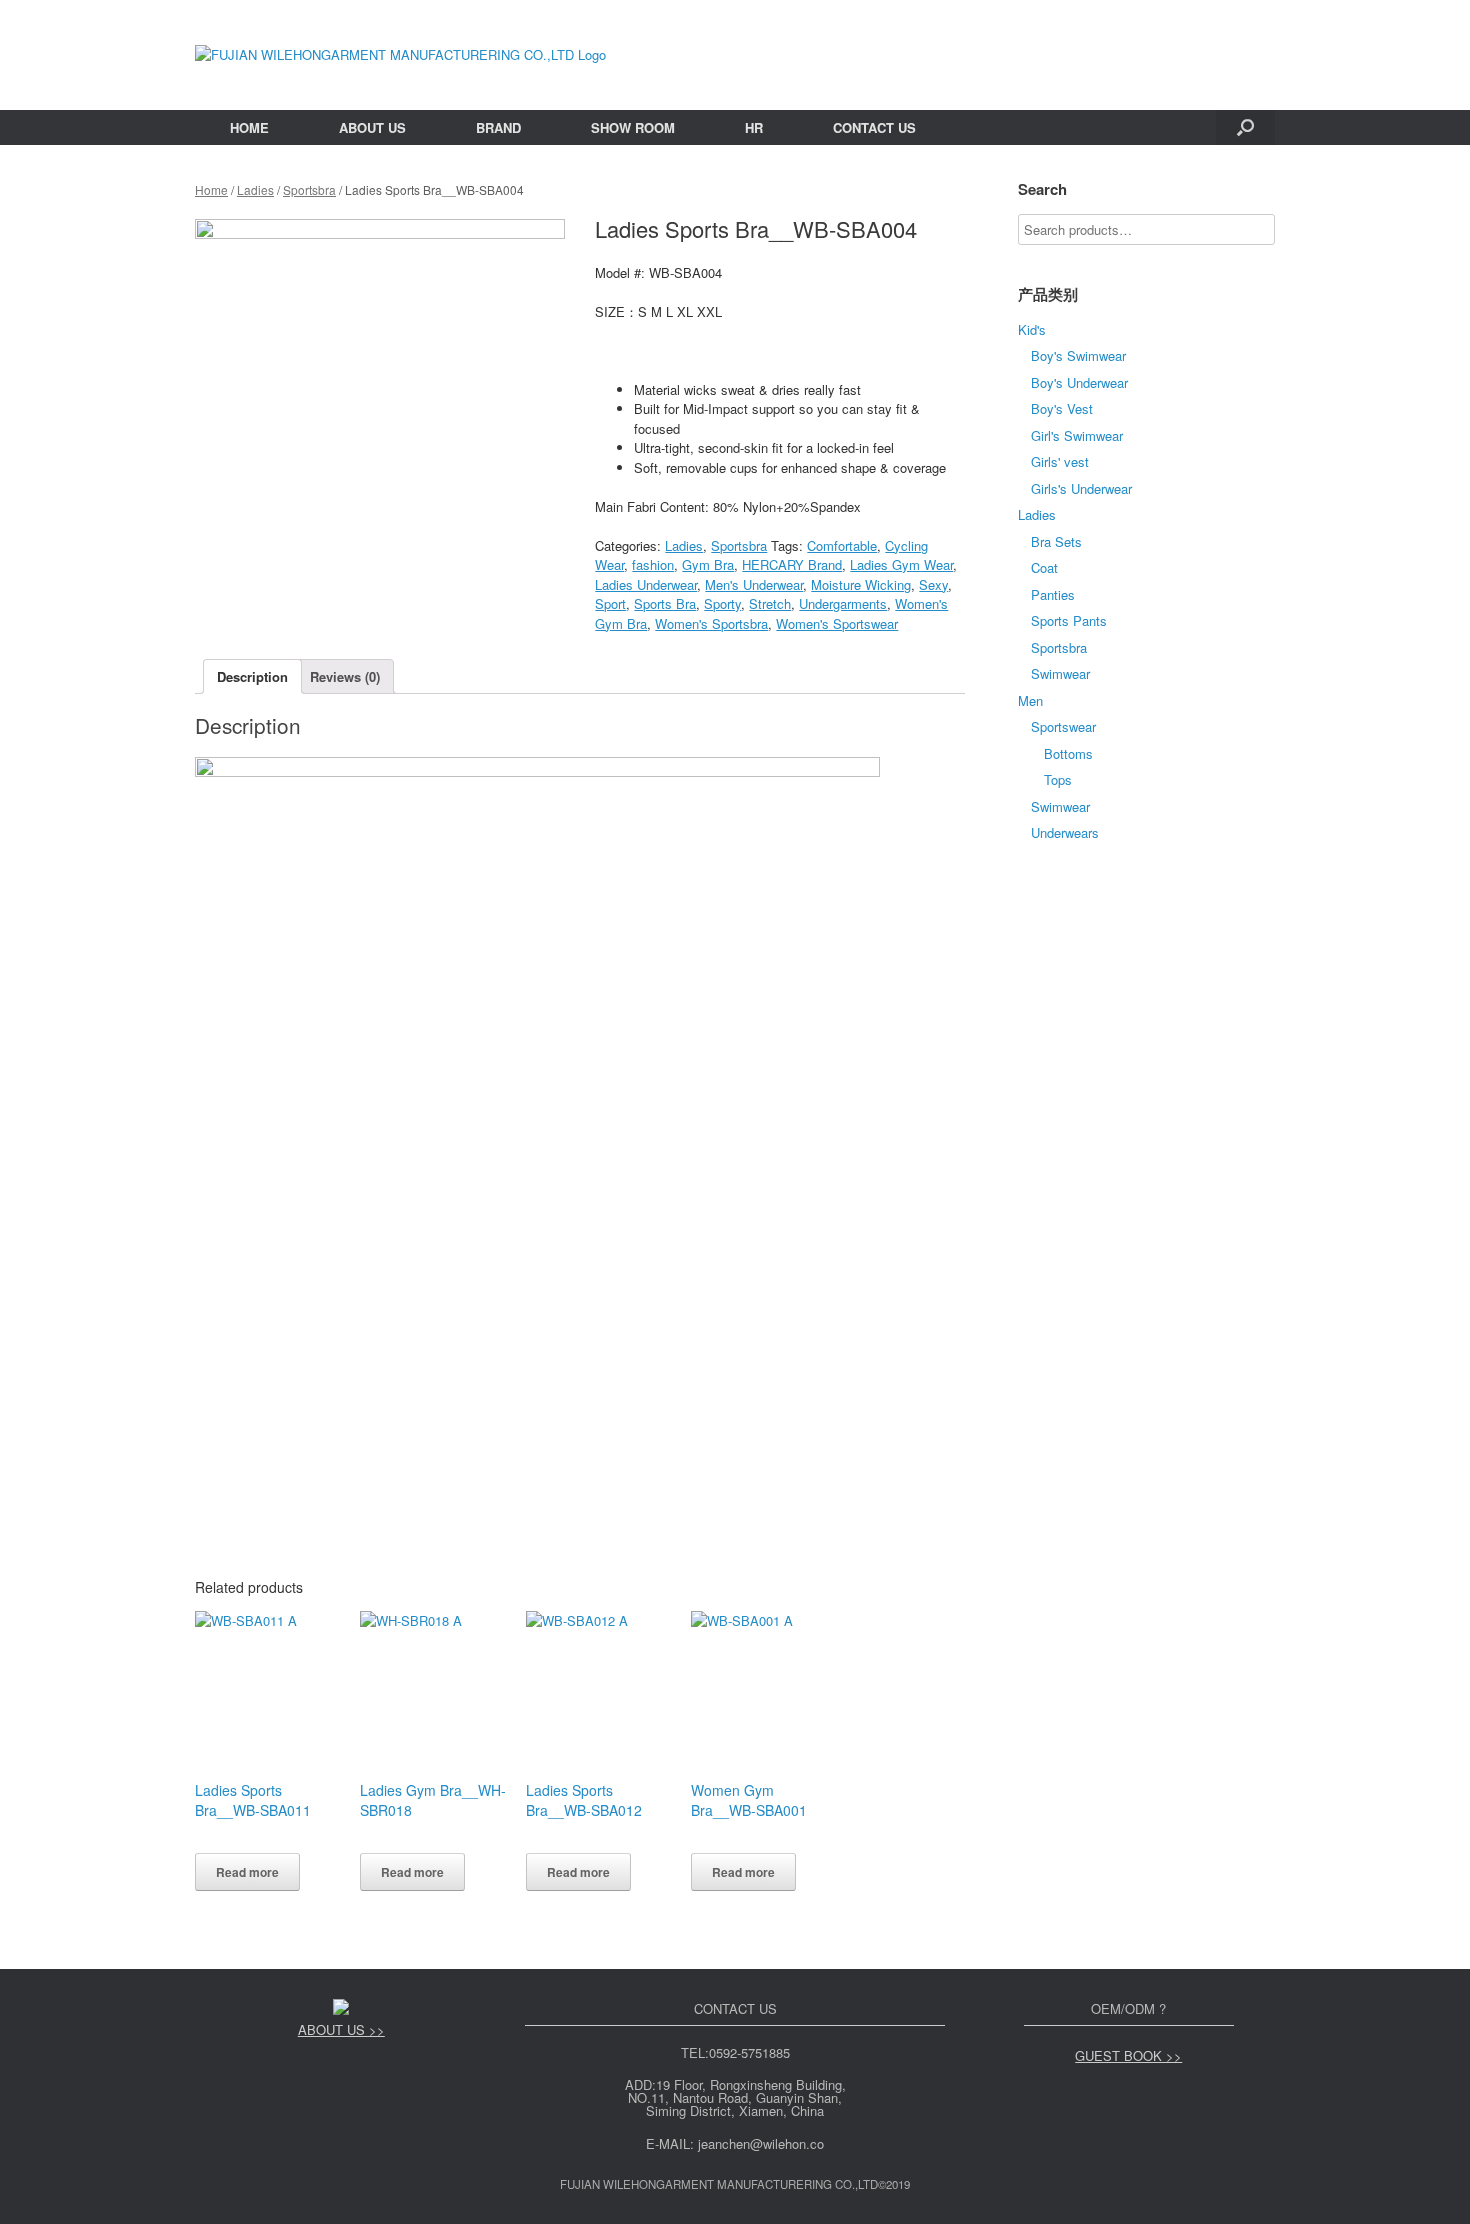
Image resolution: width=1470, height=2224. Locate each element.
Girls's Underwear (1081, 488)
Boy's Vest (1062, 408)
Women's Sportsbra (711, 623)
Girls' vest (1060, 461)
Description (252, 676)
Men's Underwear (754, 584)
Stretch (770, 603)
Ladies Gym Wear (901, 564)
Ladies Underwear (646, 584)
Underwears (1065, 832)
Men (1030, 700)
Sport (610, 603)
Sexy (933, 584)
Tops (1058, 779)
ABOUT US (372, 127)
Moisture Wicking (861, 584)
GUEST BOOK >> (1128, 2055)
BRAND (498, 127)
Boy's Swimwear (1078, 355)
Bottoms (1068, 753)
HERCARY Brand (792, 564)
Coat (1044, 567)
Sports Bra (665, 603)
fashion (653, 564)
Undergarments (843, 603)
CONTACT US (874, 127)
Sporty (722, 603)
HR (754, 127)
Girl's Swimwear (1077, 435)
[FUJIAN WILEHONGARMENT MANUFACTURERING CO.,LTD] (400, 55)
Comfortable (842, 545)
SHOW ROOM (633, 127)
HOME (249, 127)
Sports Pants (1069, 620)
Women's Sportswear (837, 623)
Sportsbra (309, 189)
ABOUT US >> (341, 2029)
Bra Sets (1056, 541)
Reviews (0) (345, 676)
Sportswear (1063, 726)
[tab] (252, 676)
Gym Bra (708, 564)
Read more (247, 1872)
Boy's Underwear (1079, 382)
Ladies (255, 189)
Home (211, 189)
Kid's (1032, 329)
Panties (1053, 594)
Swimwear (1060, 673)
